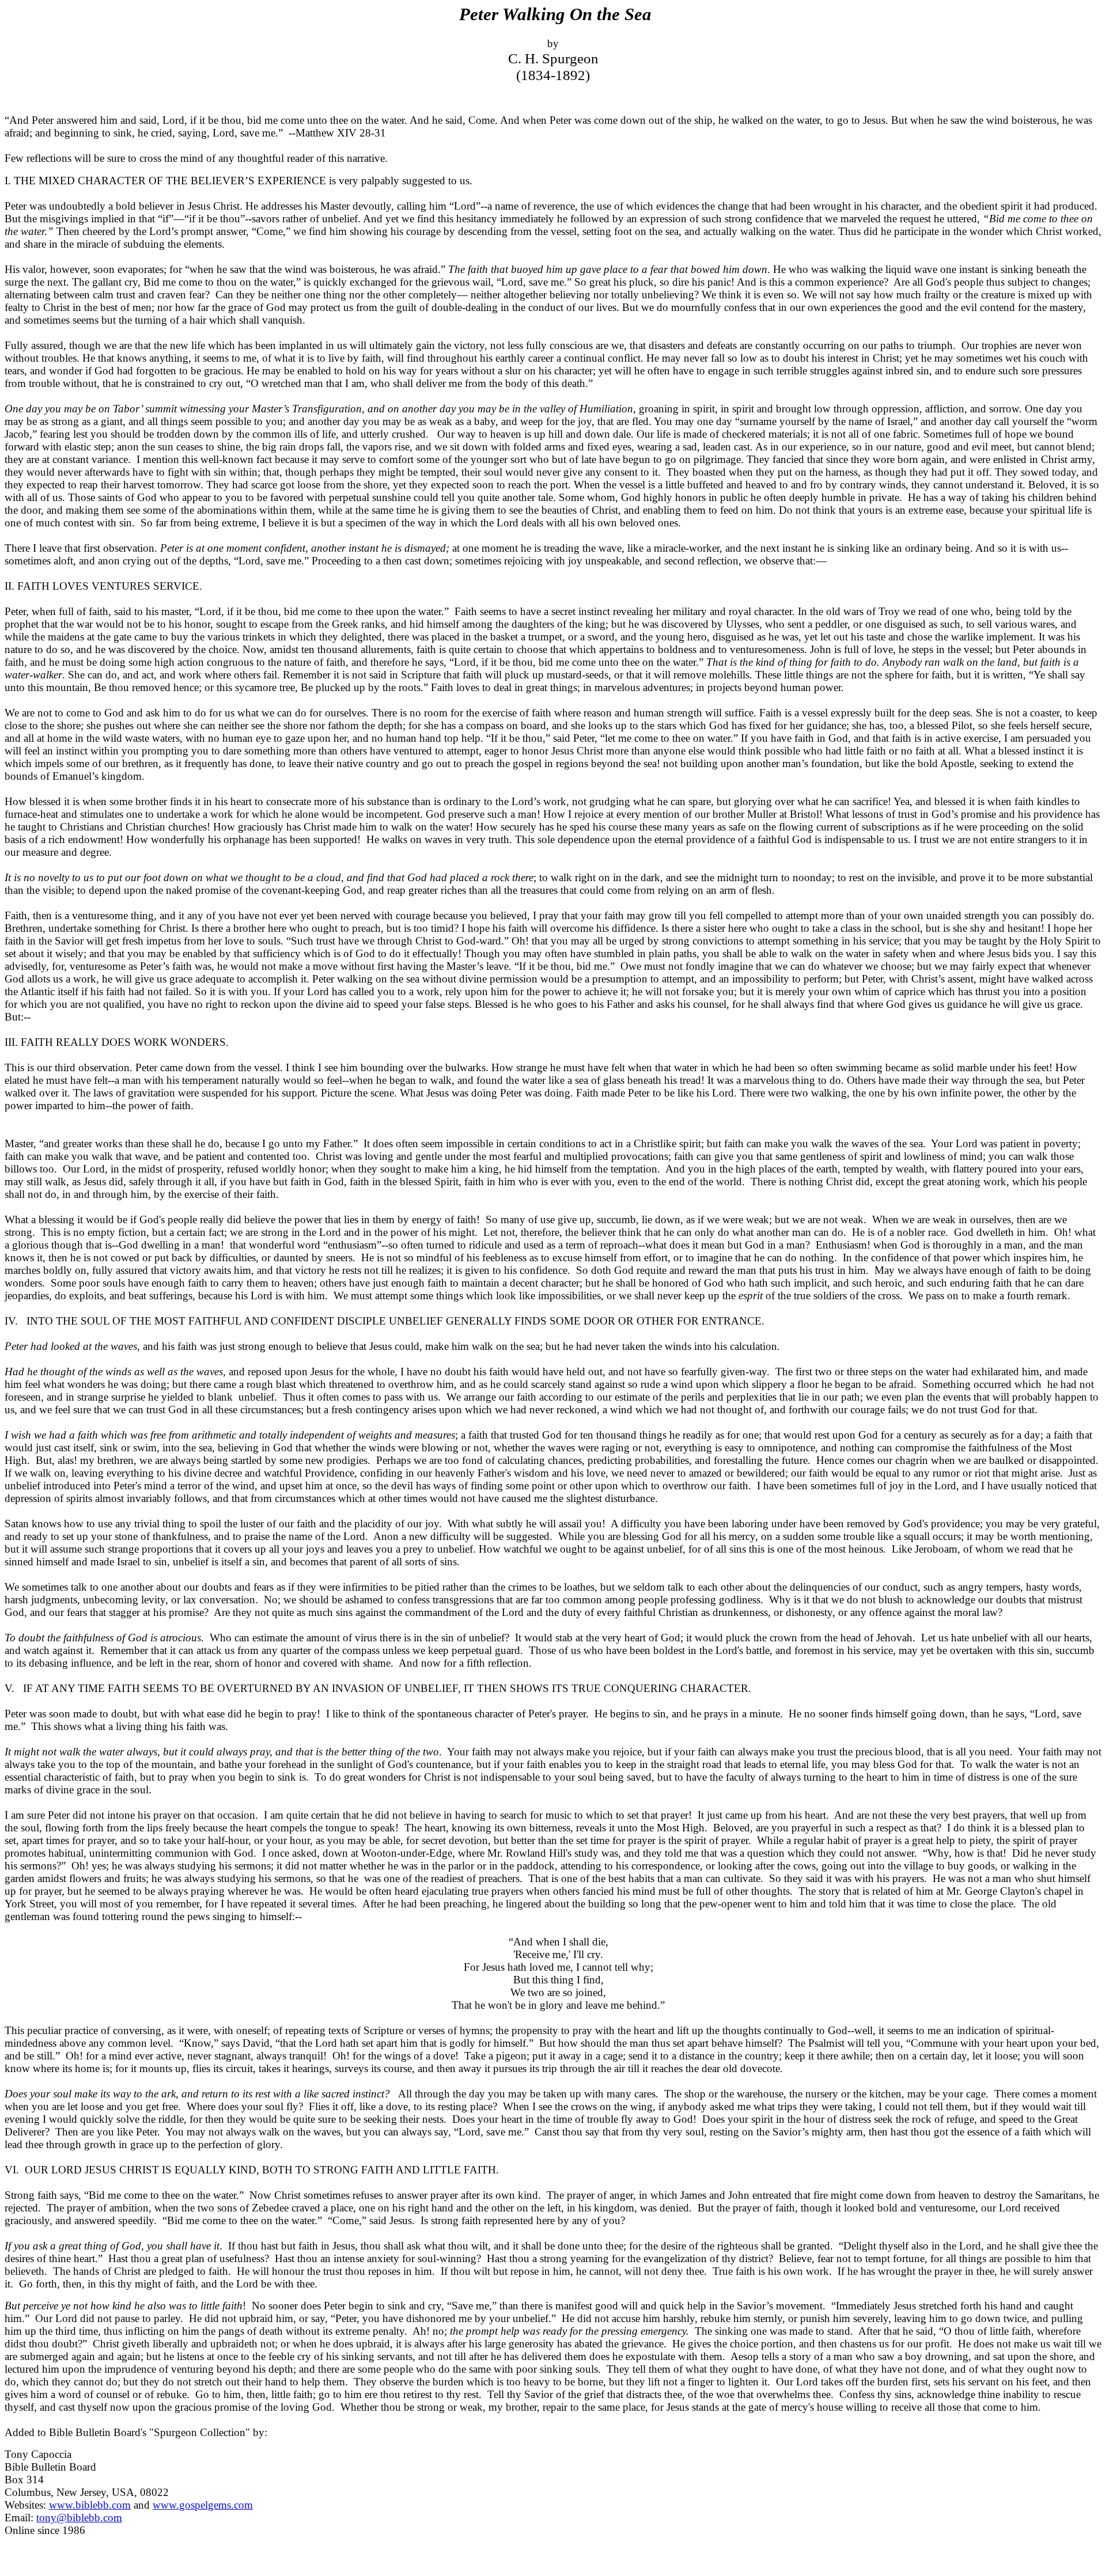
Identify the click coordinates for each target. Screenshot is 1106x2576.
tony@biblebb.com (79, 2518)
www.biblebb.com (90, 2505)
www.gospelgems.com (203, 2505)
